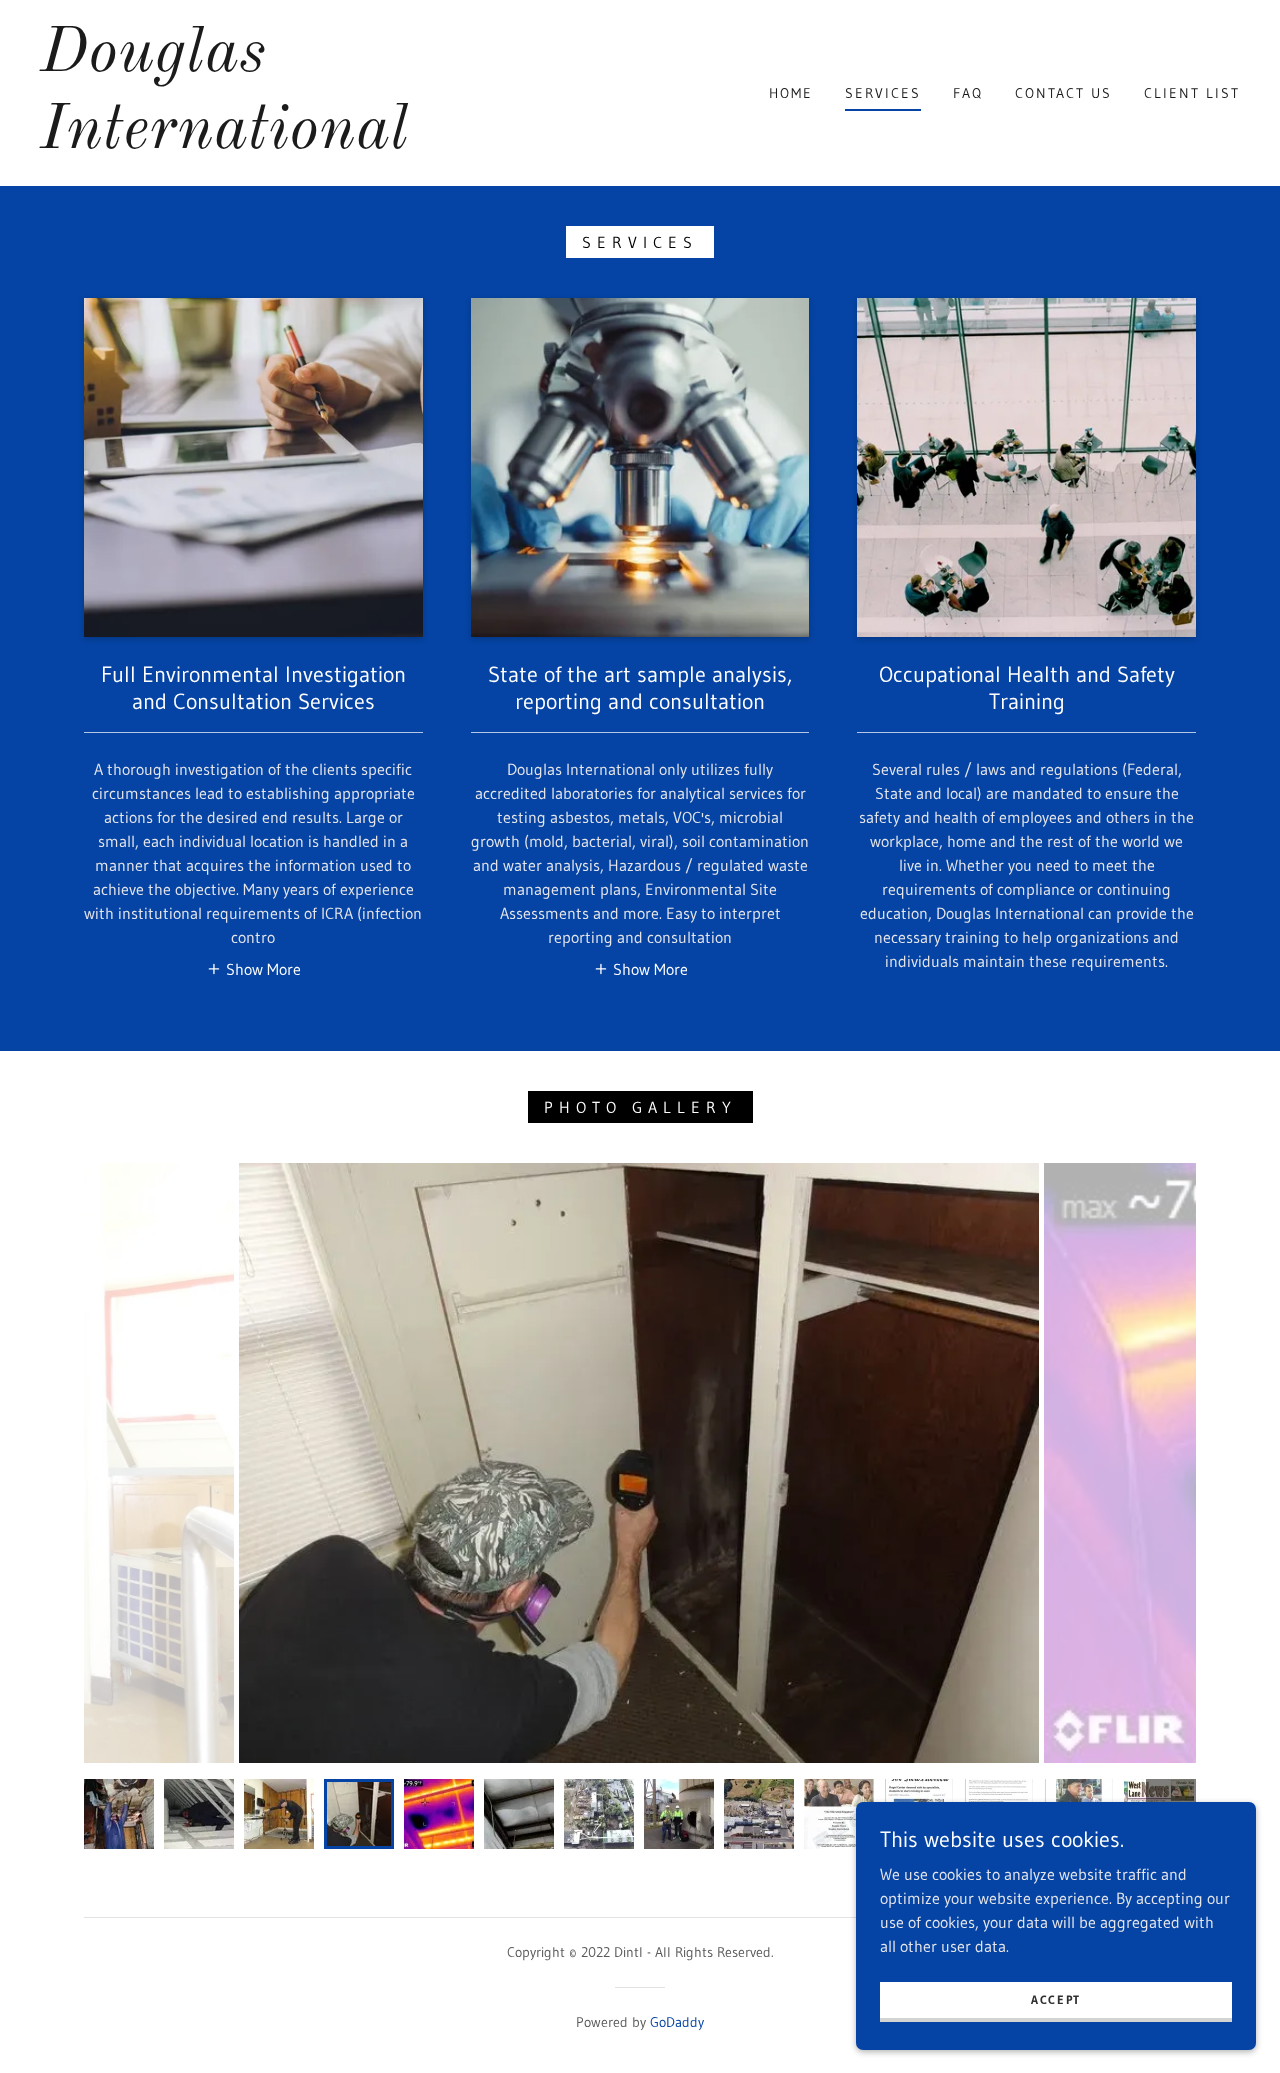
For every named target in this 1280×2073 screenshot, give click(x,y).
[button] (253, 968)
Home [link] (791, 93)
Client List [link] (1192, 93)
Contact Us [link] (1063, 93)
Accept (1056, 1999)
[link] (224, 142)
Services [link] (883, 93)
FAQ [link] (968, 93)
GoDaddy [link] (677, 2022)
